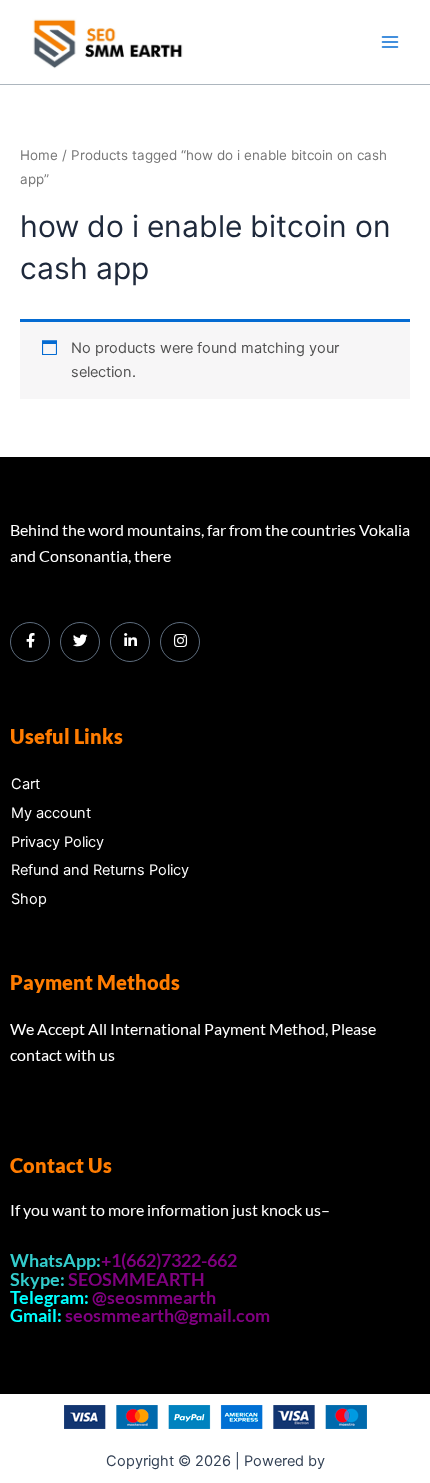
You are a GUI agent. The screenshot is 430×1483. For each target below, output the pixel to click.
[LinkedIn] (130, 642)
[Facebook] (30, 642)
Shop (29, 899)
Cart (25, 784)
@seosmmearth (154, 1297)
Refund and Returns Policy (100, 870)
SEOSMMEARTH (136, 1279)
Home (39, 155)
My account (51, 813)
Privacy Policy (57, 842)
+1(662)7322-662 (169, 1260)
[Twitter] (80, 642)
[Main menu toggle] (390, 42)
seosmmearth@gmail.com (167, 1315)
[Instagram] (180, 642)
